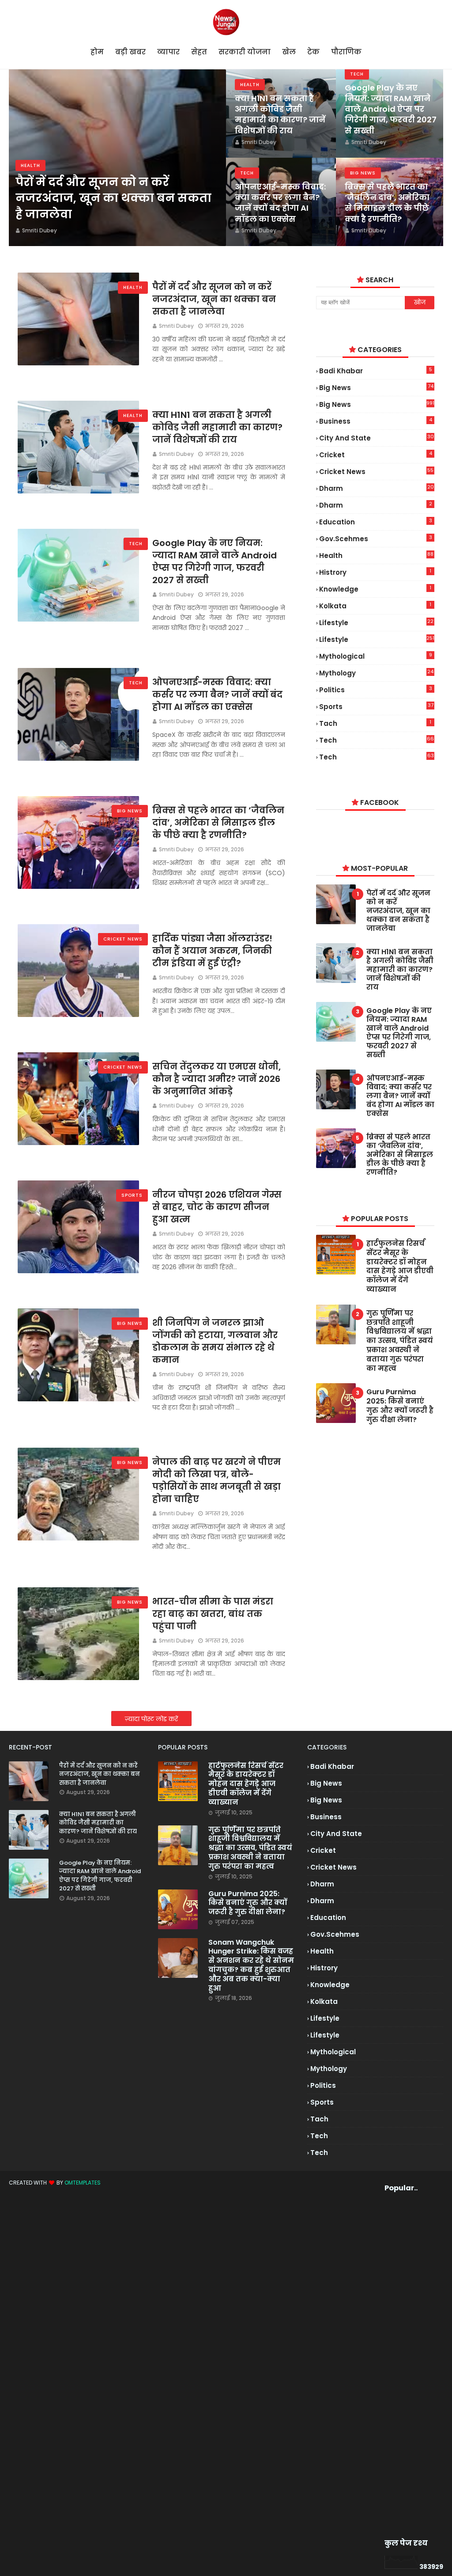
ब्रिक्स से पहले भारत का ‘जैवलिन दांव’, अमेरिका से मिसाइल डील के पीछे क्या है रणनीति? (387, 203)
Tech (377, 757)
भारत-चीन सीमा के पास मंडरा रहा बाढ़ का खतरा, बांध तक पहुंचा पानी (213, 1614)
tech (377, 740)
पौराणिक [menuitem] (346, 52)
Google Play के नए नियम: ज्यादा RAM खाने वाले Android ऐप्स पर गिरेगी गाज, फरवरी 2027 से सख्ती (391, 109)
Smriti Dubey (176, 326)
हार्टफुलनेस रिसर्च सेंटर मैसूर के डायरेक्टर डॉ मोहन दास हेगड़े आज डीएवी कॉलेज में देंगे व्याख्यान (400, 1267)
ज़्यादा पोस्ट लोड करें (151, 1719)
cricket (376, 455)
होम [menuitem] (97, 52)
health (376, 556)
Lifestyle (377, 639)
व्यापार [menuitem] (168, 52)
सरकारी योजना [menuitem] (245, 52)
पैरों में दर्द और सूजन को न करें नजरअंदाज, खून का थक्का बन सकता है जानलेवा (113, 198)
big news (376, 388)
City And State (377, 438)
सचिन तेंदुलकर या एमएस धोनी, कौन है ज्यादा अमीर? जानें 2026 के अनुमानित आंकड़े (217, 1079)
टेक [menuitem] (313, 52)
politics (376, 690)
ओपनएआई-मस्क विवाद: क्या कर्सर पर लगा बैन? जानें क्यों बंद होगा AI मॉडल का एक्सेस (280, 203)
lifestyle (376, 623)
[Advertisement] (399, 2365)
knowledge (375, 589)
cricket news (376, 472)
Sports (376, 706)
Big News (377, 404)
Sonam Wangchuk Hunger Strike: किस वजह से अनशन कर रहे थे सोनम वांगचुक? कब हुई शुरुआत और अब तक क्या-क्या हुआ (251, 1966)
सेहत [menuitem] (199, 52)
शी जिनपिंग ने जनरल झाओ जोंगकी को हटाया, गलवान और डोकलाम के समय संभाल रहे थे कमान (215, 1341)
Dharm (376, 505)
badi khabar (376, 371)
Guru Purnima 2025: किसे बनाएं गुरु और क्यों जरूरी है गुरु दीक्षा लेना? (400, 1406)
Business (376, 421)
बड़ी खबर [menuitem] (130, 52)
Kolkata (375, 606)
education (376, 522)
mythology (376, 673)
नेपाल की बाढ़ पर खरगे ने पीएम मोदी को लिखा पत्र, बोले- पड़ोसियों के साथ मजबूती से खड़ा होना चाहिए (217, 1480)
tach (375, 723)
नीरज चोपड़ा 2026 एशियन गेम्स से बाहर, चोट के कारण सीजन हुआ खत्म (217, 1207)
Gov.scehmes (376, 539)
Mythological (376, 656)
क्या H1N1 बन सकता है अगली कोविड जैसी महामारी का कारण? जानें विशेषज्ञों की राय (280, 115)
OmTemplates (83, 2183)
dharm (377, 488)
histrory (375, 572)
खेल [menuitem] (289, 52)
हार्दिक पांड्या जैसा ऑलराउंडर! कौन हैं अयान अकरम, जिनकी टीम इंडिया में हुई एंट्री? (212, 951)
